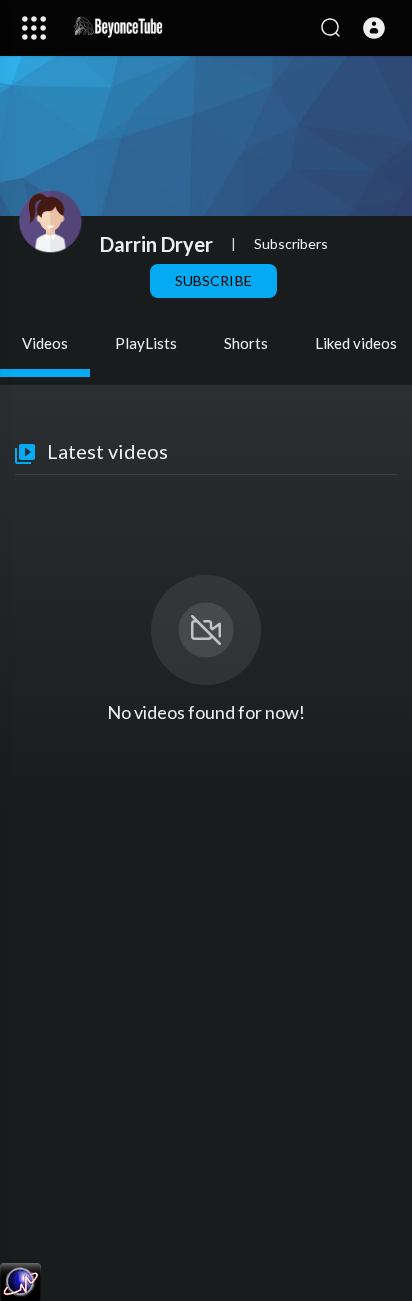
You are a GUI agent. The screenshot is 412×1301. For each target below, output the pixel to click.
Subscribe (213, 280)
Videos (45, 343)
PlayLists (146, 343)
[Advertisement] (206, 1037)
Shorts (246, 343)
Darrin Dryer (156, 244)
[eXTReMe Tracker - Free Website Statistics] (20, 1280)
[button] (374, 28)
